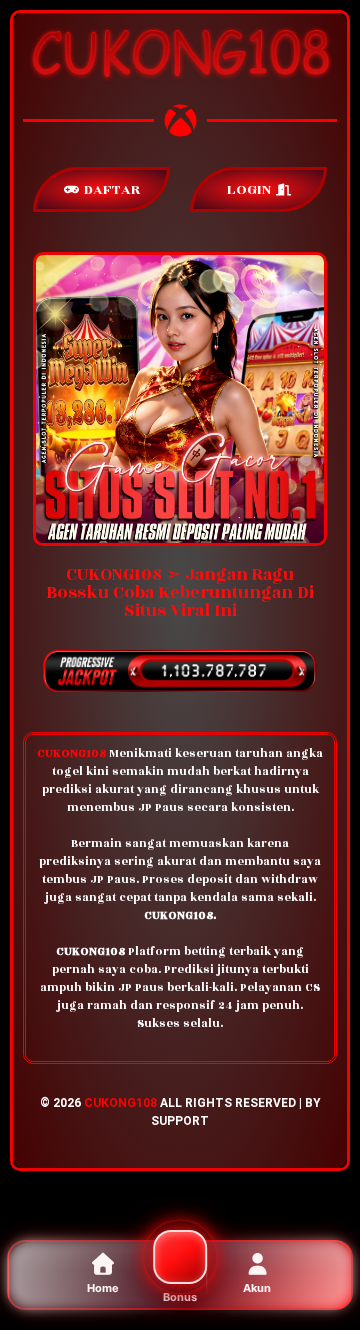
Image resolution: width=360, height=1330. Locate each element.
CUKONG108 (120, 1103)
